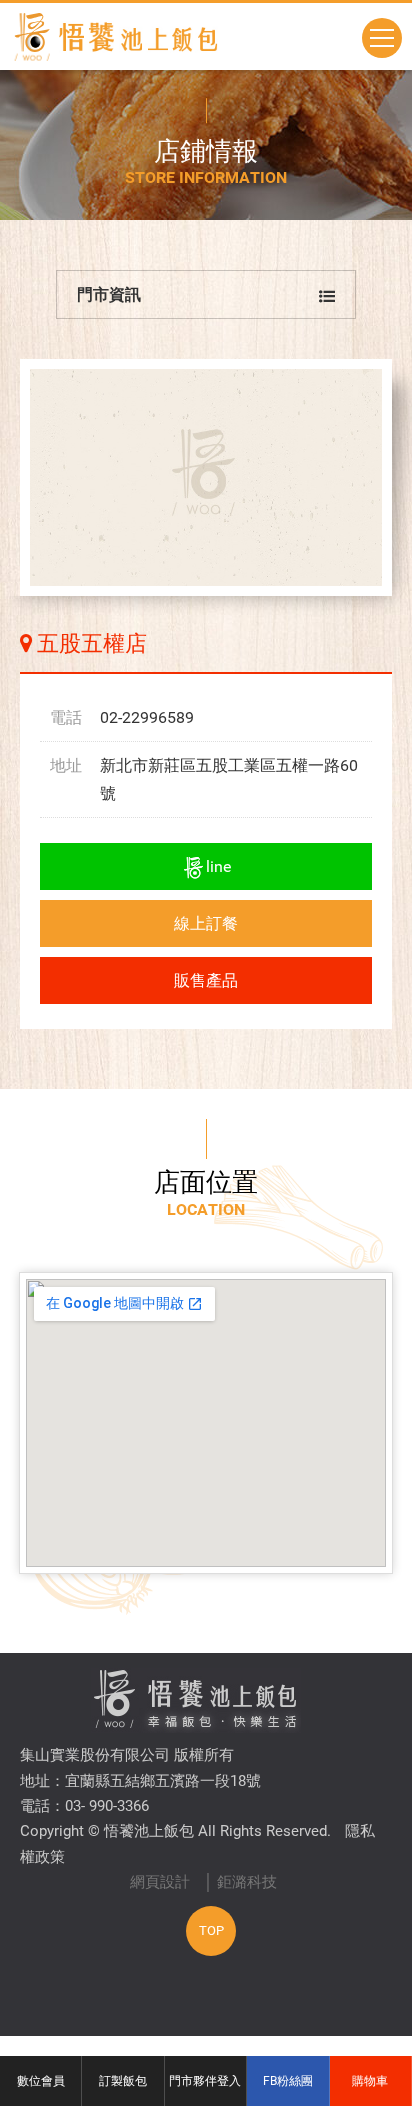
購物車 (370, 2081)
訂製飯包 (123, 2081)
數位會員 (41, 2081)
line (218, 866)
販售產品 (206, 980)
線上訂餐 (206, 923)
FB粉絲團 (288, 2081)
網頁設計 (160, 1882)
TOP (211, 1930)
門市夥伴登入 (205, 2081)
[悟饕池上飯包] (115, 37)
